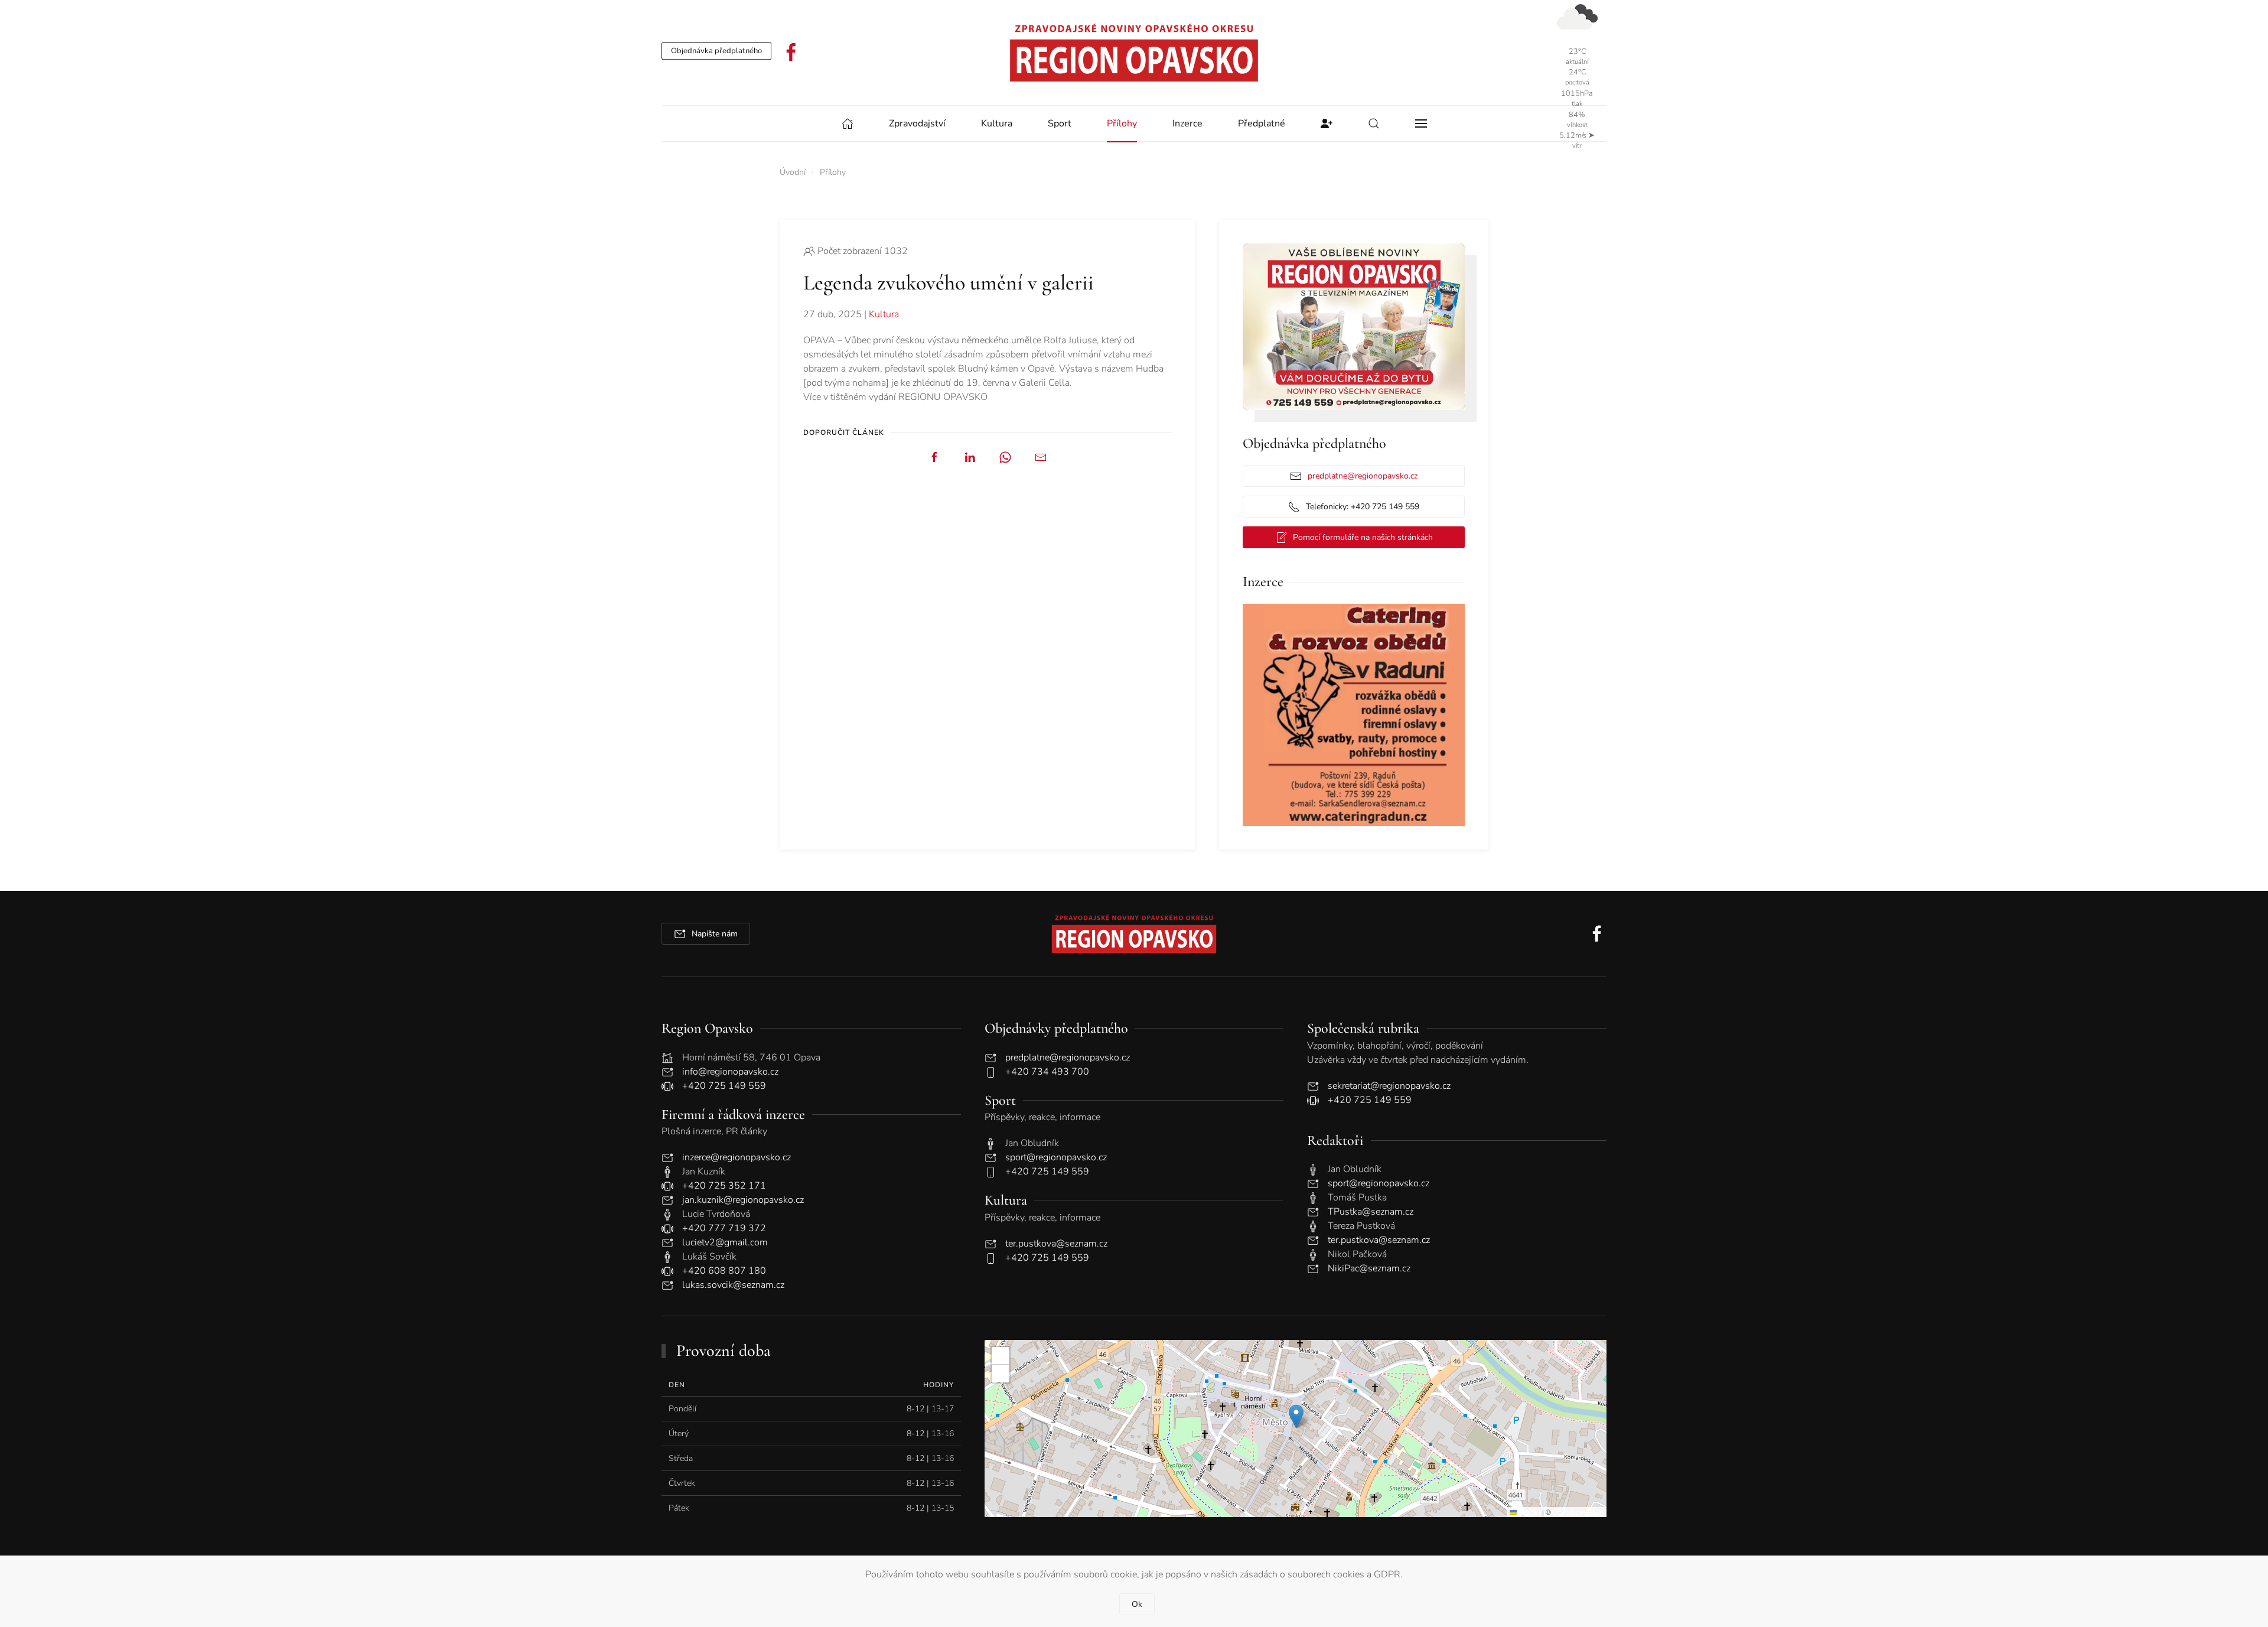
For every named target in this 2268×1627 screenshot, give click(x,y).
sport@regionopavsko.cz (1056, 1157)
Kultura (884, 314)
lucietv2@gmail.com (725, 1242)
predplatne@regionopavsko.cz (1363, 476)
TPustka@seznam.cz (1371, 1212)
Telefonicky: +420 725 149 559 (1363, 507)
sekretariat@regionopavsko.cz (1389, 1086)
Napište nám (715, 934)
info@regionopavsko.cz (730, 1072)
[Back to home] (1134, 53)
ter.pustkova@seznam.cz (1056, 1244)
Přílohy (1122, 123)
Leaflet (1529, 1512)
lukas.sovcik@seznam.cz (733, 1285)
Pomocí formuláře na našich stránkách (1363, 537)
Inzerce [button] (1187, 123)
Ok (1137, 1604)
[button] (1374, 123)
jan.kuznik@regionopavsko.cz (743, 1200)
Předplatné (1262, 123)
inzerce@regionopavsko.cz (737, 1157)
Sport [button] (1060, 123)
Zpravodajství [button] (917, 123)
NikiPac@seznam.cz (1369, 1268)
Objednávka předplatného (716, 51)
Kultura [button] (997, 123)
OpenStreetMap (1578, 1512)
